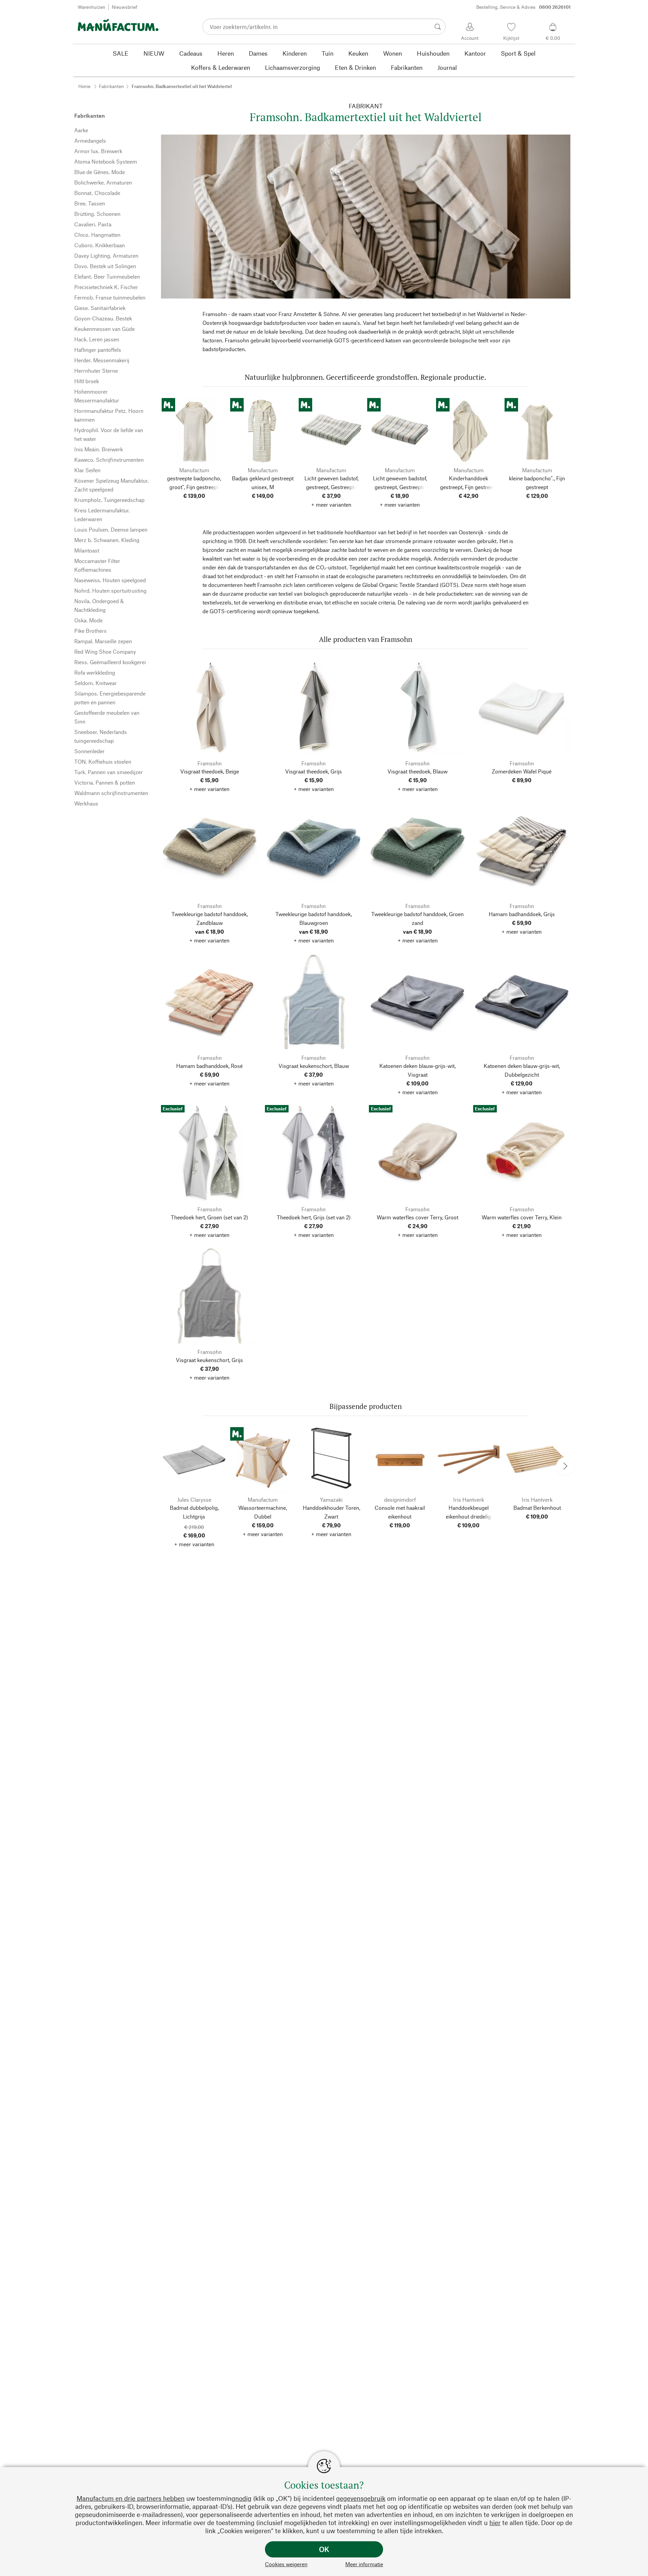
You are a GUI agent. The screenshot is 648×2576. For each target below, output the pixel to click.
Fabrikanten (111, 86)
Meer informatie (364, 2564)
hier (495, 2523)
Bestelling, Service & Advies (523, 7)
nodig (243, 2498)
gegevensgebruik (361, 2498)
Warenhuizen (91, 7)
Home (84, 86)
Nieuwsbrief (125, 7)
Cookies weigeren (286, 2564)
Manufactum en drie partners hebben (131, 2498)
